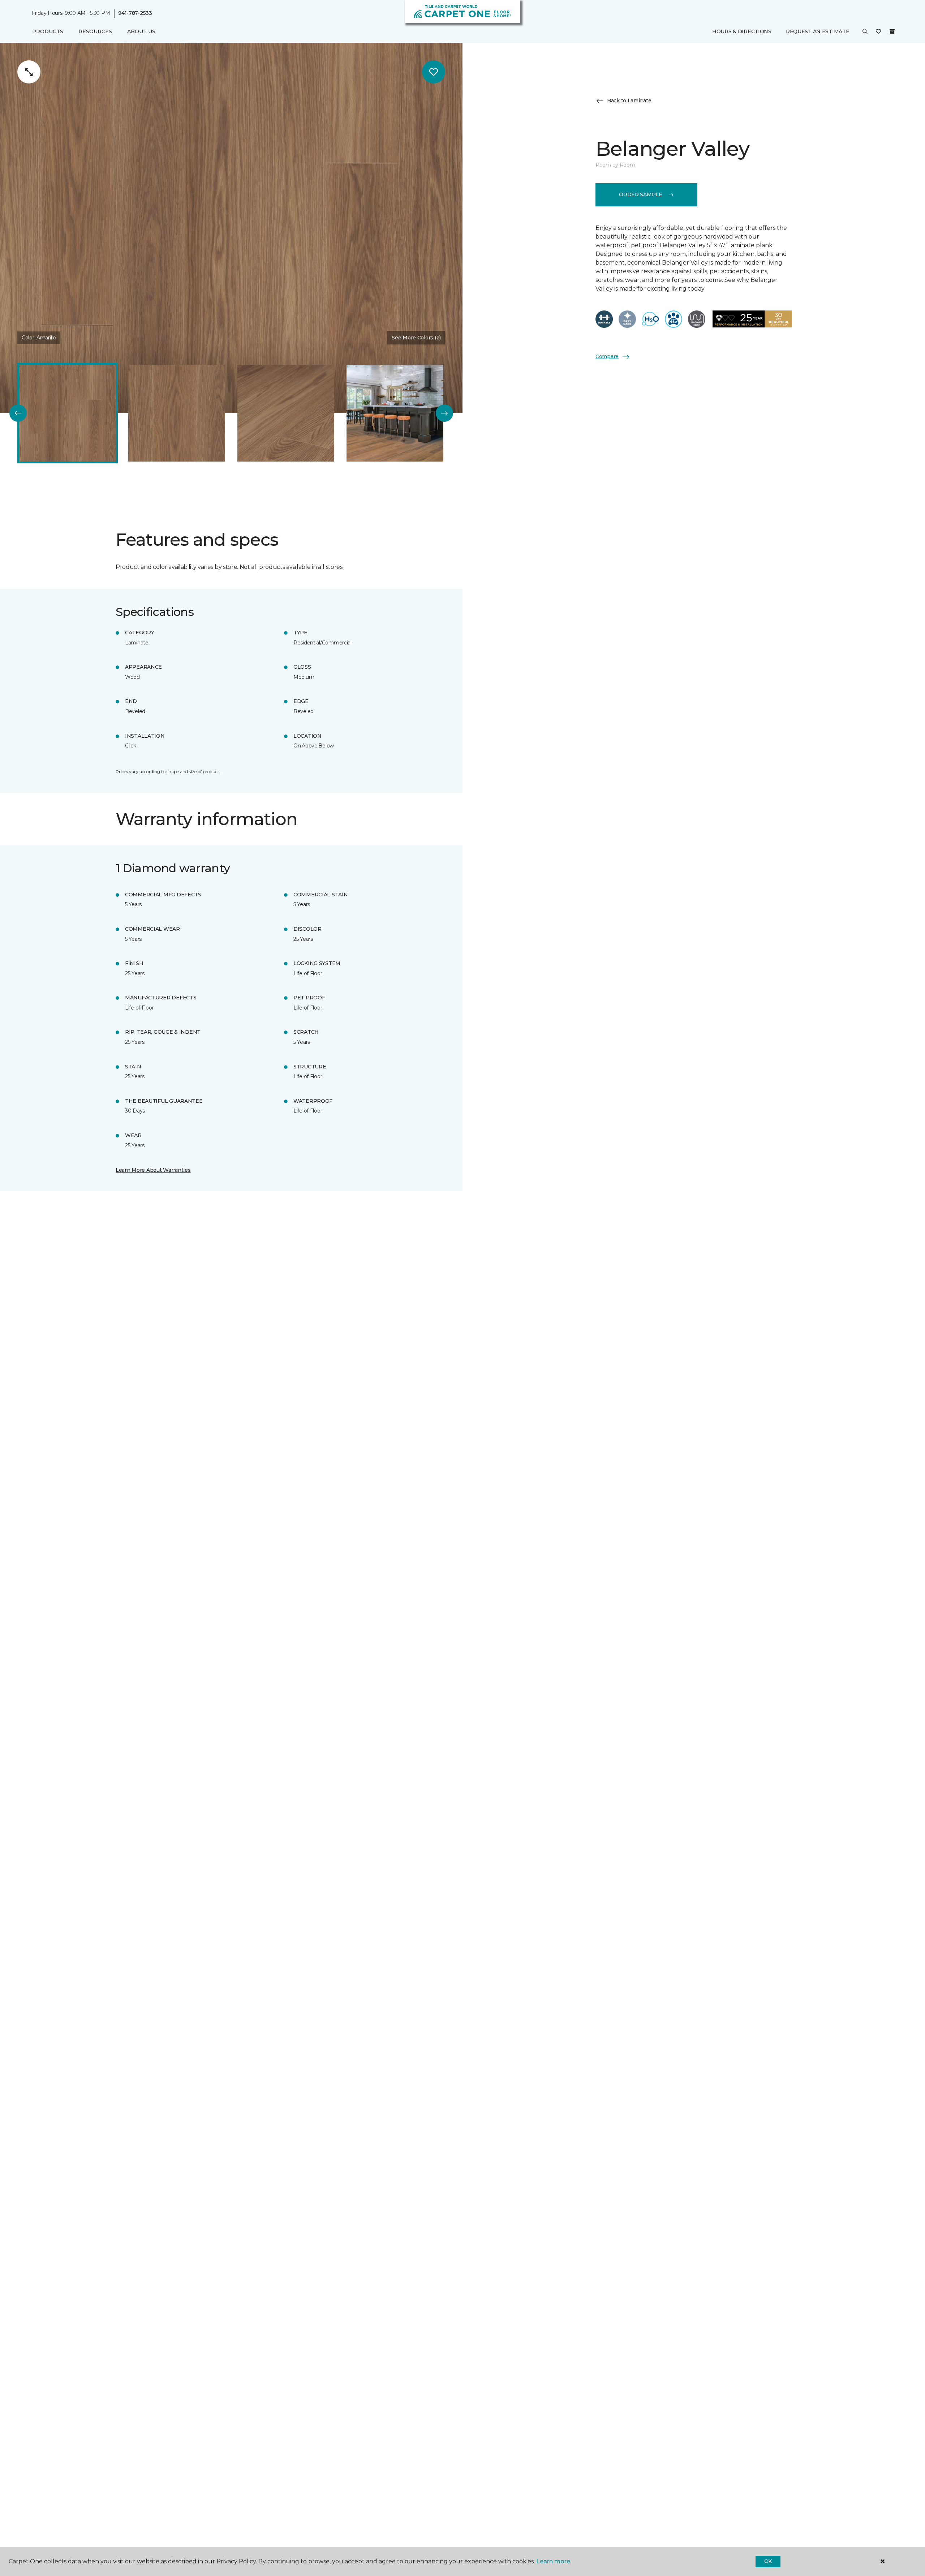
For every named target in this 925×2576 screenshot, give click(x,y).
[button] (865, 32)
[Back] (18, 413)
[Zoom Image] (29, 72)
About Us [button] (141, 31)
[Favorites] (878, 32)
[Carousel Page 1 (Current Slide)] (68, 413)
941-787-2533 (135, 13)
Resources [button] (95, 31)
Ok (768, 2561)
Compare (607, 356)
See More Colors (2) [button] (416, 338)
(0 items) (892, 31)
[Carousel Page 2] (177, 413)
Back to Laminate (629, 100)
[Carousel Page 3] (286, 413)
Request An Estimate (818, 31)
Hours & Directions (742, 31)
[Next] (444, 413)
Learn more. (554, 2561)
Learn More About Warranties (153, 1170)
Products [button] (48, 31)
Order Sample (641, 194)
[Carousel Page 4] (395, 413)
